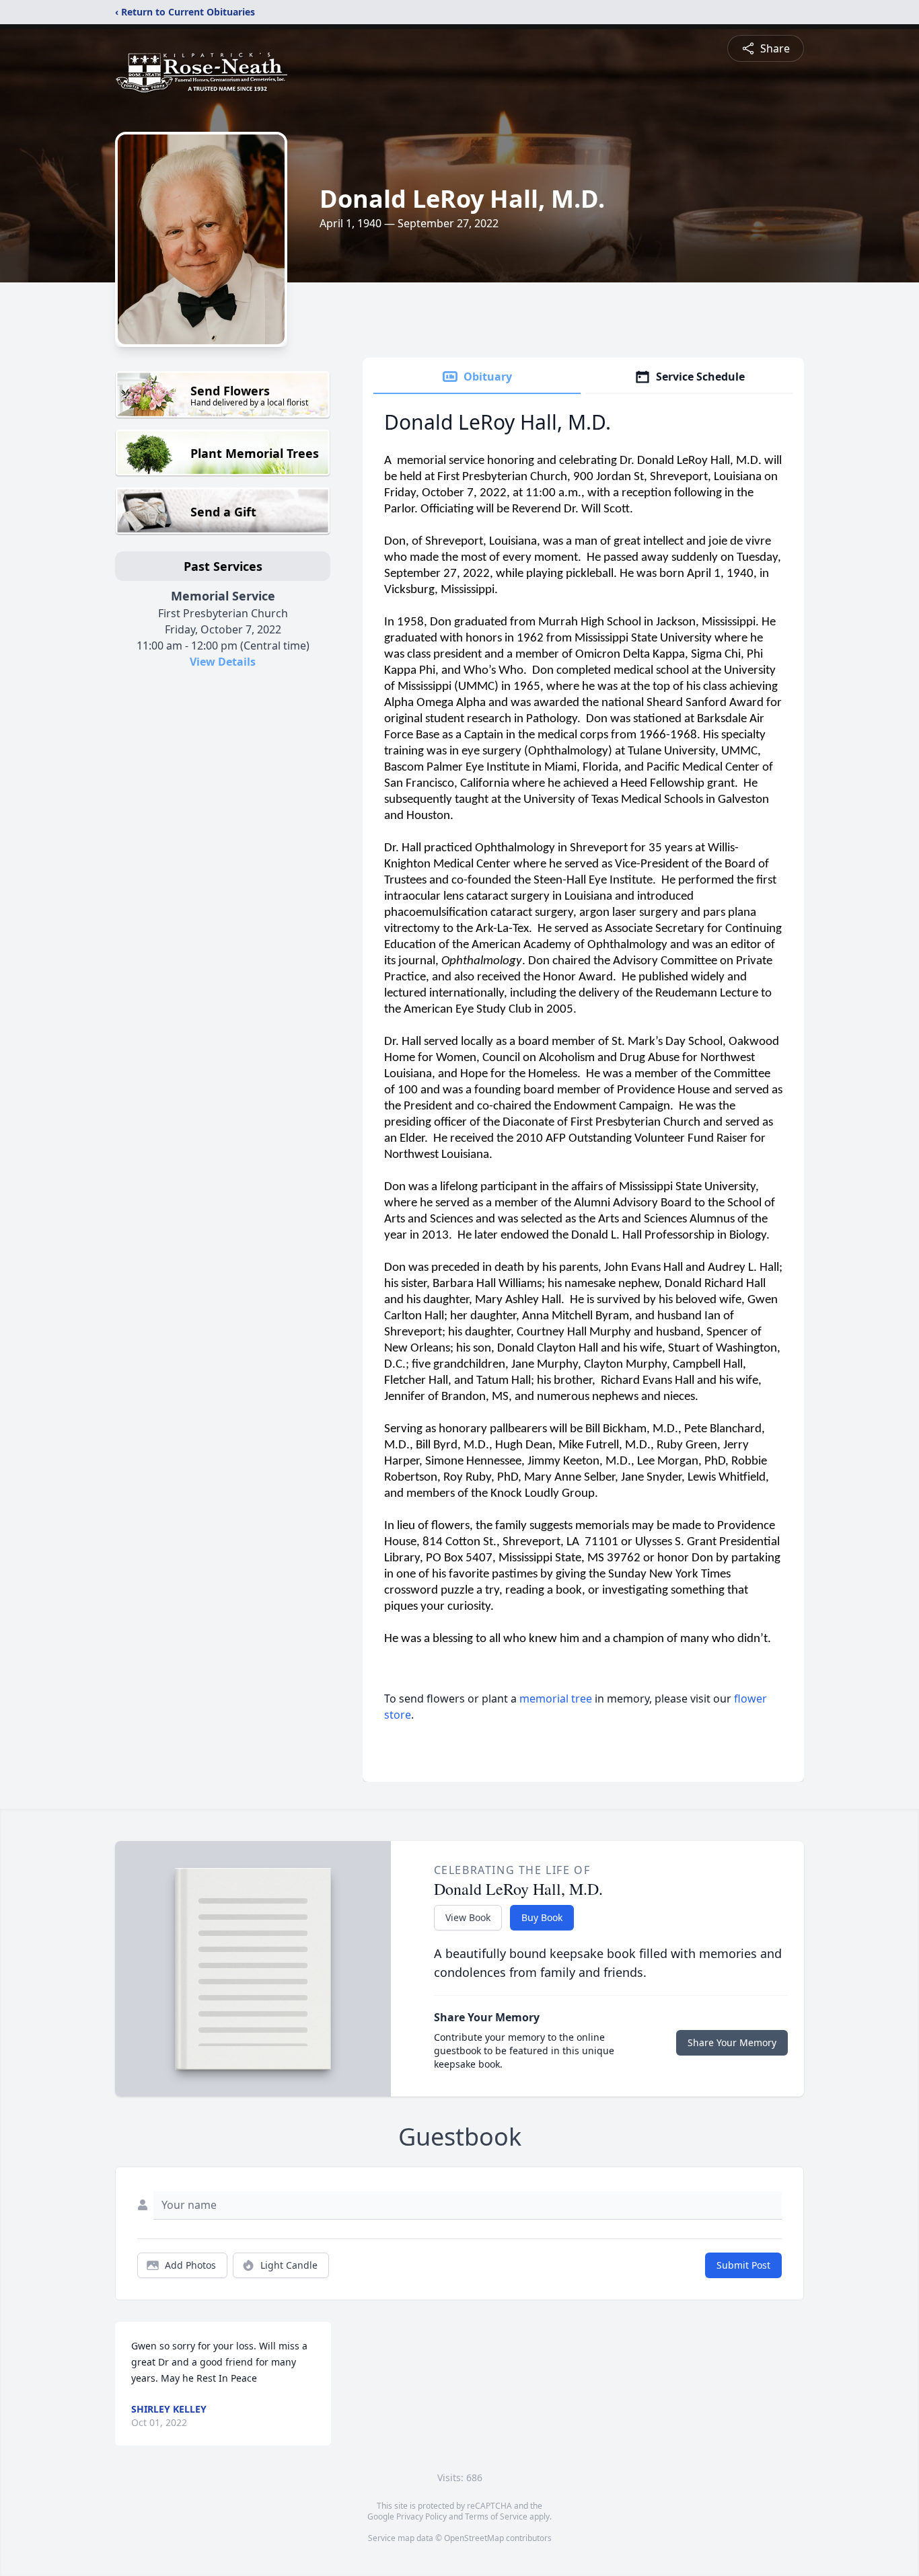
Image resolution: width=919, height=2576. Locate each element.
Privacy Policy (421, 2516)
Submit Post (743, 2265)
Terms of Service (496, 2516)
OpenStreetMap (474, 2538)
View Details (223, 662)
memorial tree (556, 1699)
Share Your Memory (732, 2042)
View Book (468, 1917)
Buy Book (542, 1917)
